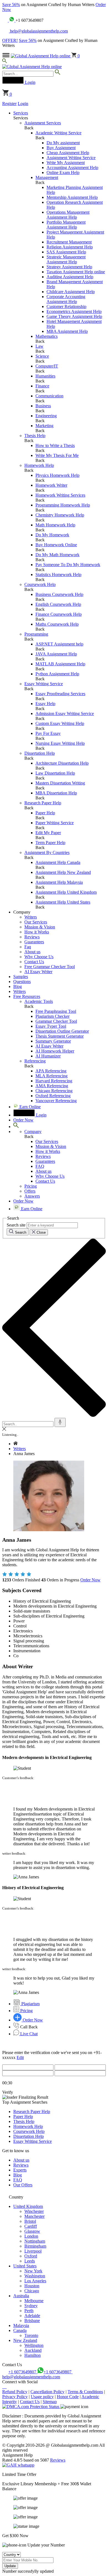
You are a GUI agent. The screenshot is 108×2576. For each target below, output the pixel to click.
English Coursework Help (58, 604)
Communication (49, 396)
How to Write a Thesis (55, 445)
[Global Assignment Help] (32, 67)
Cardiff (31, 2226)
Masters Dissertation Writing (60, 783)
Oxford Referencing (53, 1096)
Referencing (35, 1061)
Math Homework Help (55, 525)
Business (43, 406)
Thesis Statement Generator (60, 1036)
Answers (32, 1196)
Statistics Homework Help (58, 575)
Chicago (32, 2291)
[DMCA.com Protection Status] (31, 2407)
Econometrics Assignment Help (74, 311)
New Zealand (25, 2340)
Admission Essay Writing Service (65, 713)
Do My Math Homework (57, 555)
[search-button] (57, 73)
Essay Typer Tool (51, 1026)
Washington (35, 2276)
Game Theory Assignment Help (74, 316)
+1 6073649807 (23, 2372)
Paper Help (45, 813)
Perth (29, 2311)
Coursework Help (40, 584)
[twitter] (5, 2387)
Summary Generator (53, 1041)
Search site (16, 1225)
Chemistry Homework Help (60, 515)
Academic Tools (39, 1001)
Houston (32, 2286)
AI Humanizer (48, 1056)
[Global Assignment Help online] (41, 56)
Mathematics (47, 336)
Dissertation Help (40, 753)
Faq (28, 947)
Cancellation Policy (47, 2392)
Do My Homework (52, 535)
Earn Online (29, 1107)
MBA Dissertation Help (56, 793)
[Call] (6, 20)
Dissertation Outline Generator (62, 1031)
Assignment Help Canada (58, 862)
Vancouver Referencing (56, 1101)
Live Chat (28, 2034)
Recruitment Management (69, 242)
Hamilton (33, 2355)
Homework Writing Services (60, 495)
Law (39, 346)
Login (23, 104)
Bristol (30, 2221)
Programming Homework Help (63, 505)
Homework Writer (51, 485)
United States (25, 2266)
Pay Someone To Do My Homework (68, 565)
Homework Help (39, 465)
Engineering (46, 416)
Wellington (34, 2345)
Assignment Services (43, 123)
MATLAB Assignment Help (60, 664)
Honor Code (68, 2397)
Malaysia (21, 2325)
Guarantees (34, 942)
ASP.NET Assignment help (59, 644)
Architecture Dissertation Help (62, 763)
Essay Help (45, 704)
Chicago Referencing (54, 1091)
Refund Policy (15, 2392)
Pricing (31, 1186)
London (31, 2236)
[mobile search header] (5, 62)
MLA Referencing (52, 1076)
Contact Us (34, 962)
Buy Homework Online (56, 545)
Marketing (44, 426)
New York (33, 2271)
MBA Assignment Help (67, 331)
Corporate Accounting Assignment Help (66, 299)
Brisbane (32, 2321)
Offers (30, 1191)
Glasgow (32, 2231)
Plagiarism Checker (52, 1016)
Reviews (32, 937)
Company (33, 1132)
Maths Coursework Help (57, 624)
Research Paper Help (43, 803)
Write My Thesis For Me (57, 455)
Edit (20, 2057)
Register (9, 104)
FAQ (40, 1166)
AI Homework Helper (55, 1051)
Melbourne (34, 2301)
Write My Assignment (66, 163)
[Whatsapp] (12, 20)
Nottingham (35, 2241)
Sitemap (50, 2402)
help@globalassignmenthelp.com (38, 31)
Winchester (34, 2211)
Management (47, 177)
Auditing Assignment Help (70, 277)
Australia (21, 2296)
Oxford (31, 2256)
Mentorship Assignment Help (72, 197)
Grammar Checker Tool (56, 1021)
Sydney (31, 2306)
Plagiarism (30, 2004)
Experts (20, 2170)
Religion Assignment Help (70, 247)
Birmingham (35, 2246)
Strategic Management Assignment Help (66, 259)
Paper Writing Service (55, 823)
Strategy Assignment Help (69, 267)
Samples (21, 977)
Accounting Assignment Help (72, 168)
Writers (31, 917)
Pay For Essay (48, 733)
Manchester (34, 2216)
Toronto (31, 2335)
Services (21, 113)
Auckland (33, 2350)
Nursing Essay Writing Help (60, 743)
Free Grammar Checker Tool (50, 967)
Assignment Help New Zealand (63, 872)
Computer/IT (47, 366)
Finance (42, 386)
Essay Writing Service (44, 684)
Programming (36, 634)
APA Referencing (51, 1071)
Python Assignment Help (57, 674)
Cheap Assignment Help (68, 153)
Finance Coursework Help (59, 614)
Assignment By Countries (47, 852)
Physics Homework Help (57, 475)
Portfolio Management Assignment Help (66, 225)
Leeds (30, 2261)
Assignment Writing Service (71, 158)
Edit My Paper (48, 833)
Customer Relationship (66, 306)
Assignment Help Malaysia (59, 882)
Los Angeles (35, 2281)
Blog (18, 986)
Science (42, 356)
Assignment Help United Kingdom (66, 892)
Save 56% (11, 5)
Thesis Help (35, 436)
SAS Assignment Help (66, 252)
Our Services (36, 922)
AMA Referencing (52, 1086)
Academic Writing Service (58, 133)
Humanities (45, 376)
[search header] (16, 1127)
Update (10, 2566)
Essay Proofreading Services (60, 694)
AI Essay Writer (38, 972)
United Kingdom (28, 2206)
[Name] (60, 1422)
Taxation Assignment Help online (76, 272)
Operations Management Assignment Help (68, 215)
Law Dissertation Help (55, 773)
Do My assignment (63, 143)
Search (20, 1232)
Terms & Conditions (85, 2392)
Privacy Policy (15, 2397)
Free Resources (27, 996)
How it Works (37, 932)
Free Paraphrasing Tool (56, 1011)
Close (41, 1232)
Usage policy (42, 2397)
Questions (22, 982)
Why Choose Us (39, 957)
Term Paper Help (50, 843)
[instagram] (4, 2387)
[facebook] (3, 2387)
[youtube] (6, 2387)
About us (32, 952)
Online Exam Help (63, 172)
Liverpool (33, 2251)
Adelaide (32, 2316)
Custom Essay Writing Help (60, 723)
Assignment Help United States (63, 902)
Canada (20, 2330)
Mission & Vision (40, 927)
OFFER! (10, 40)
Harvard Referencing (54, 1081)
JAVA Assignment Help (56, 654)
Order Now (90, 1580)
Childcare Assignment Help (71, 292)
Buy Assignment (61, 148)
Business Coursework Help (59, 594)
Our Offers (23, 2185)
